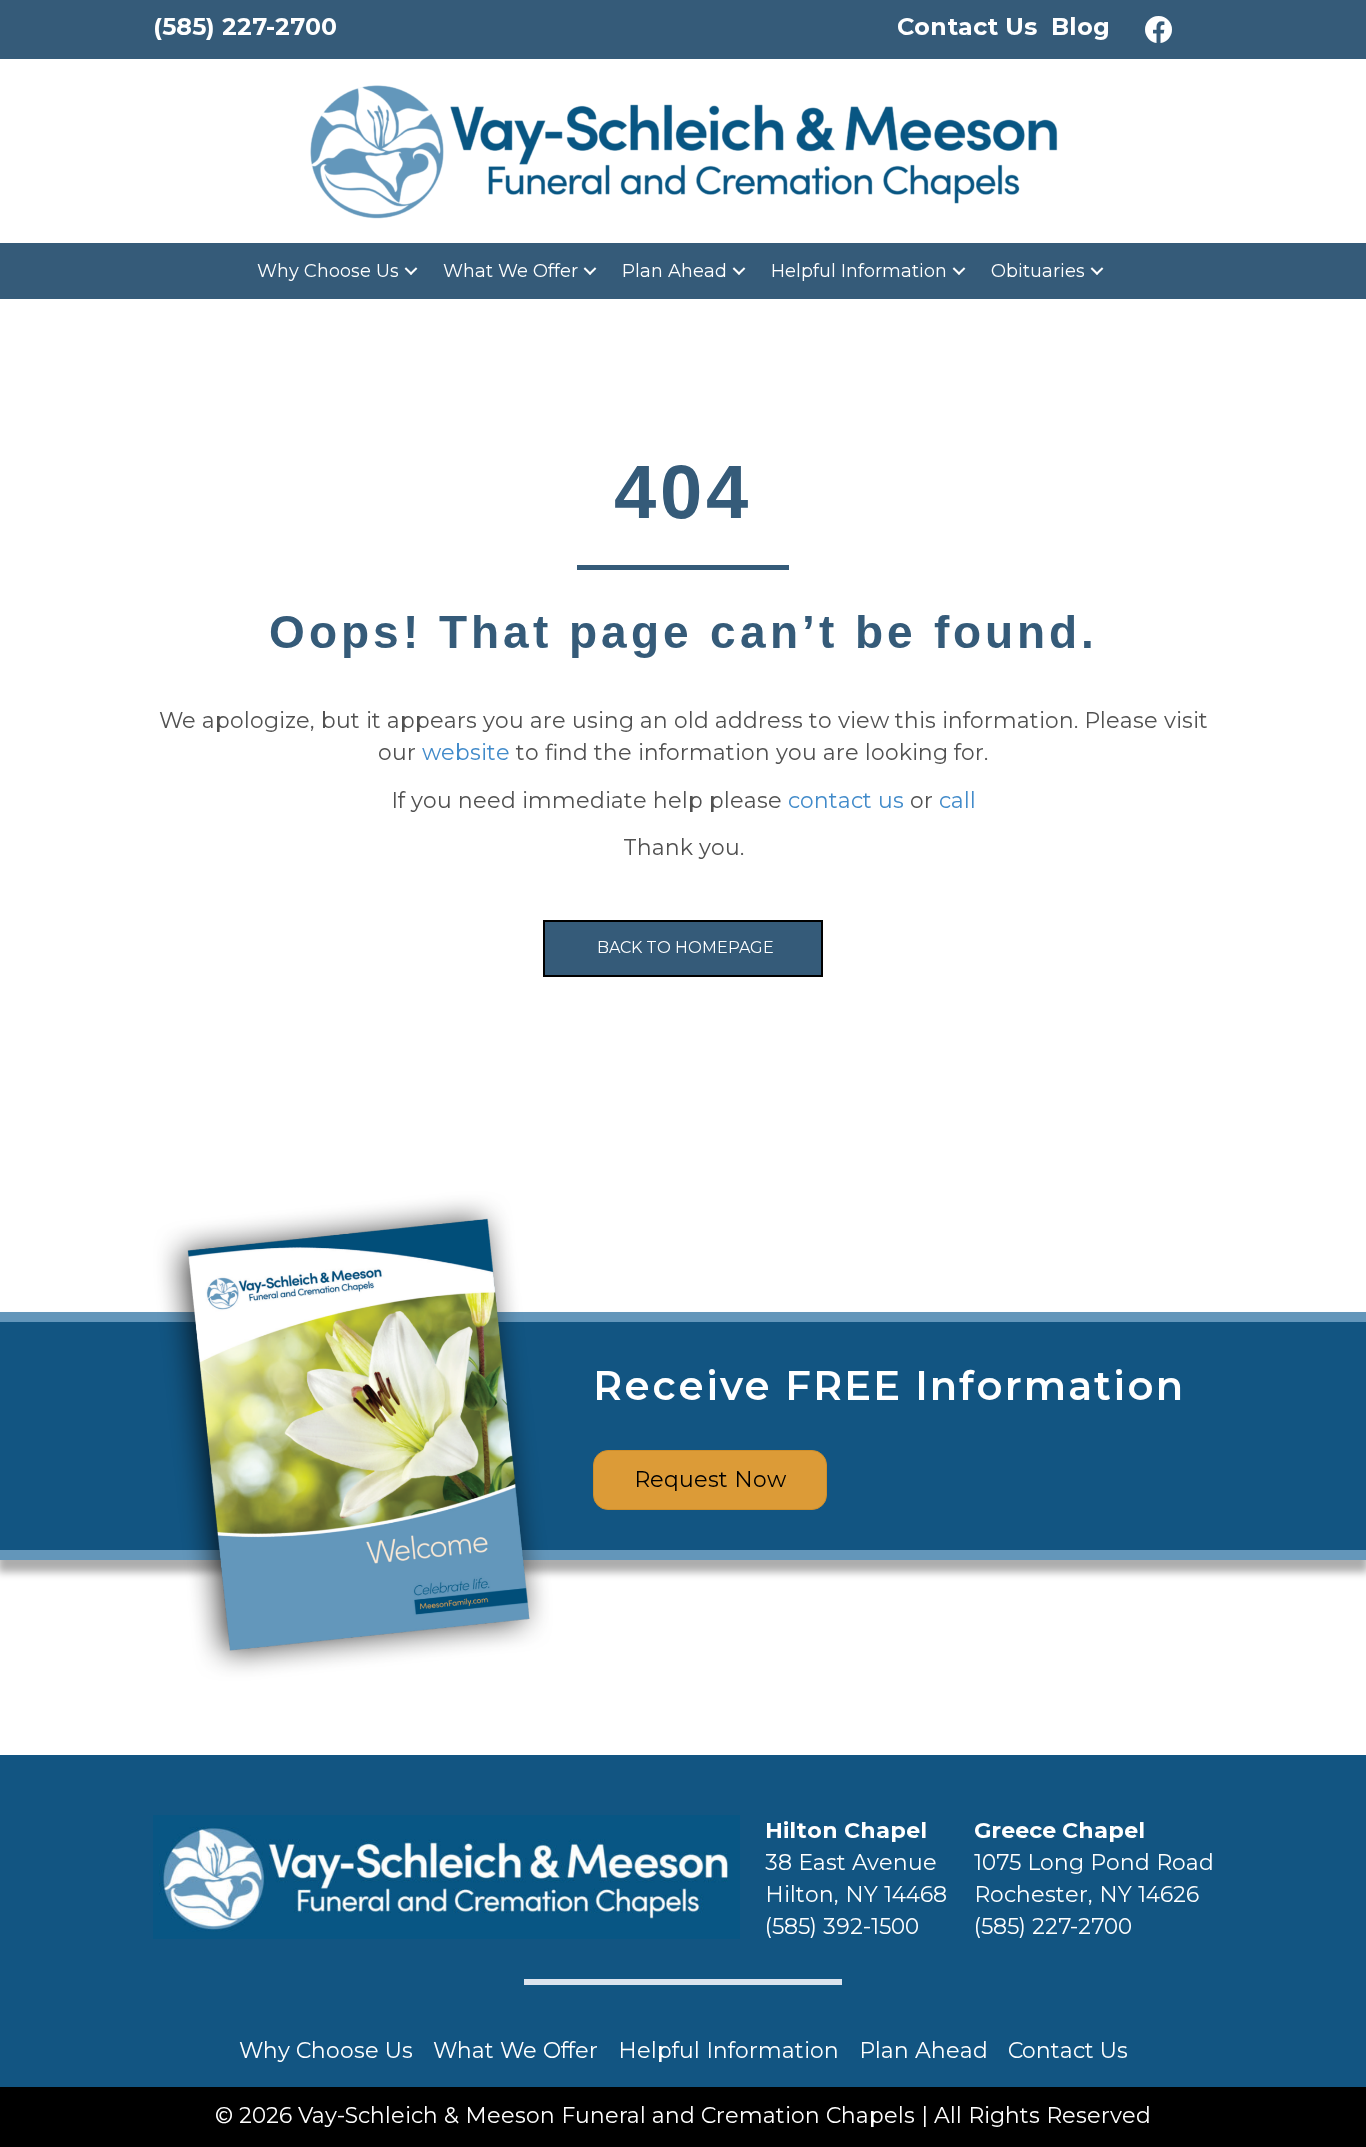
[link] (340, 271)
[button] (1159, 30)
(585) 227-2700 (1053, 1926)
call (957, 800)
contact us (846, 800)
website (466, 752)
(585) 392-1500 (842, 1926)
